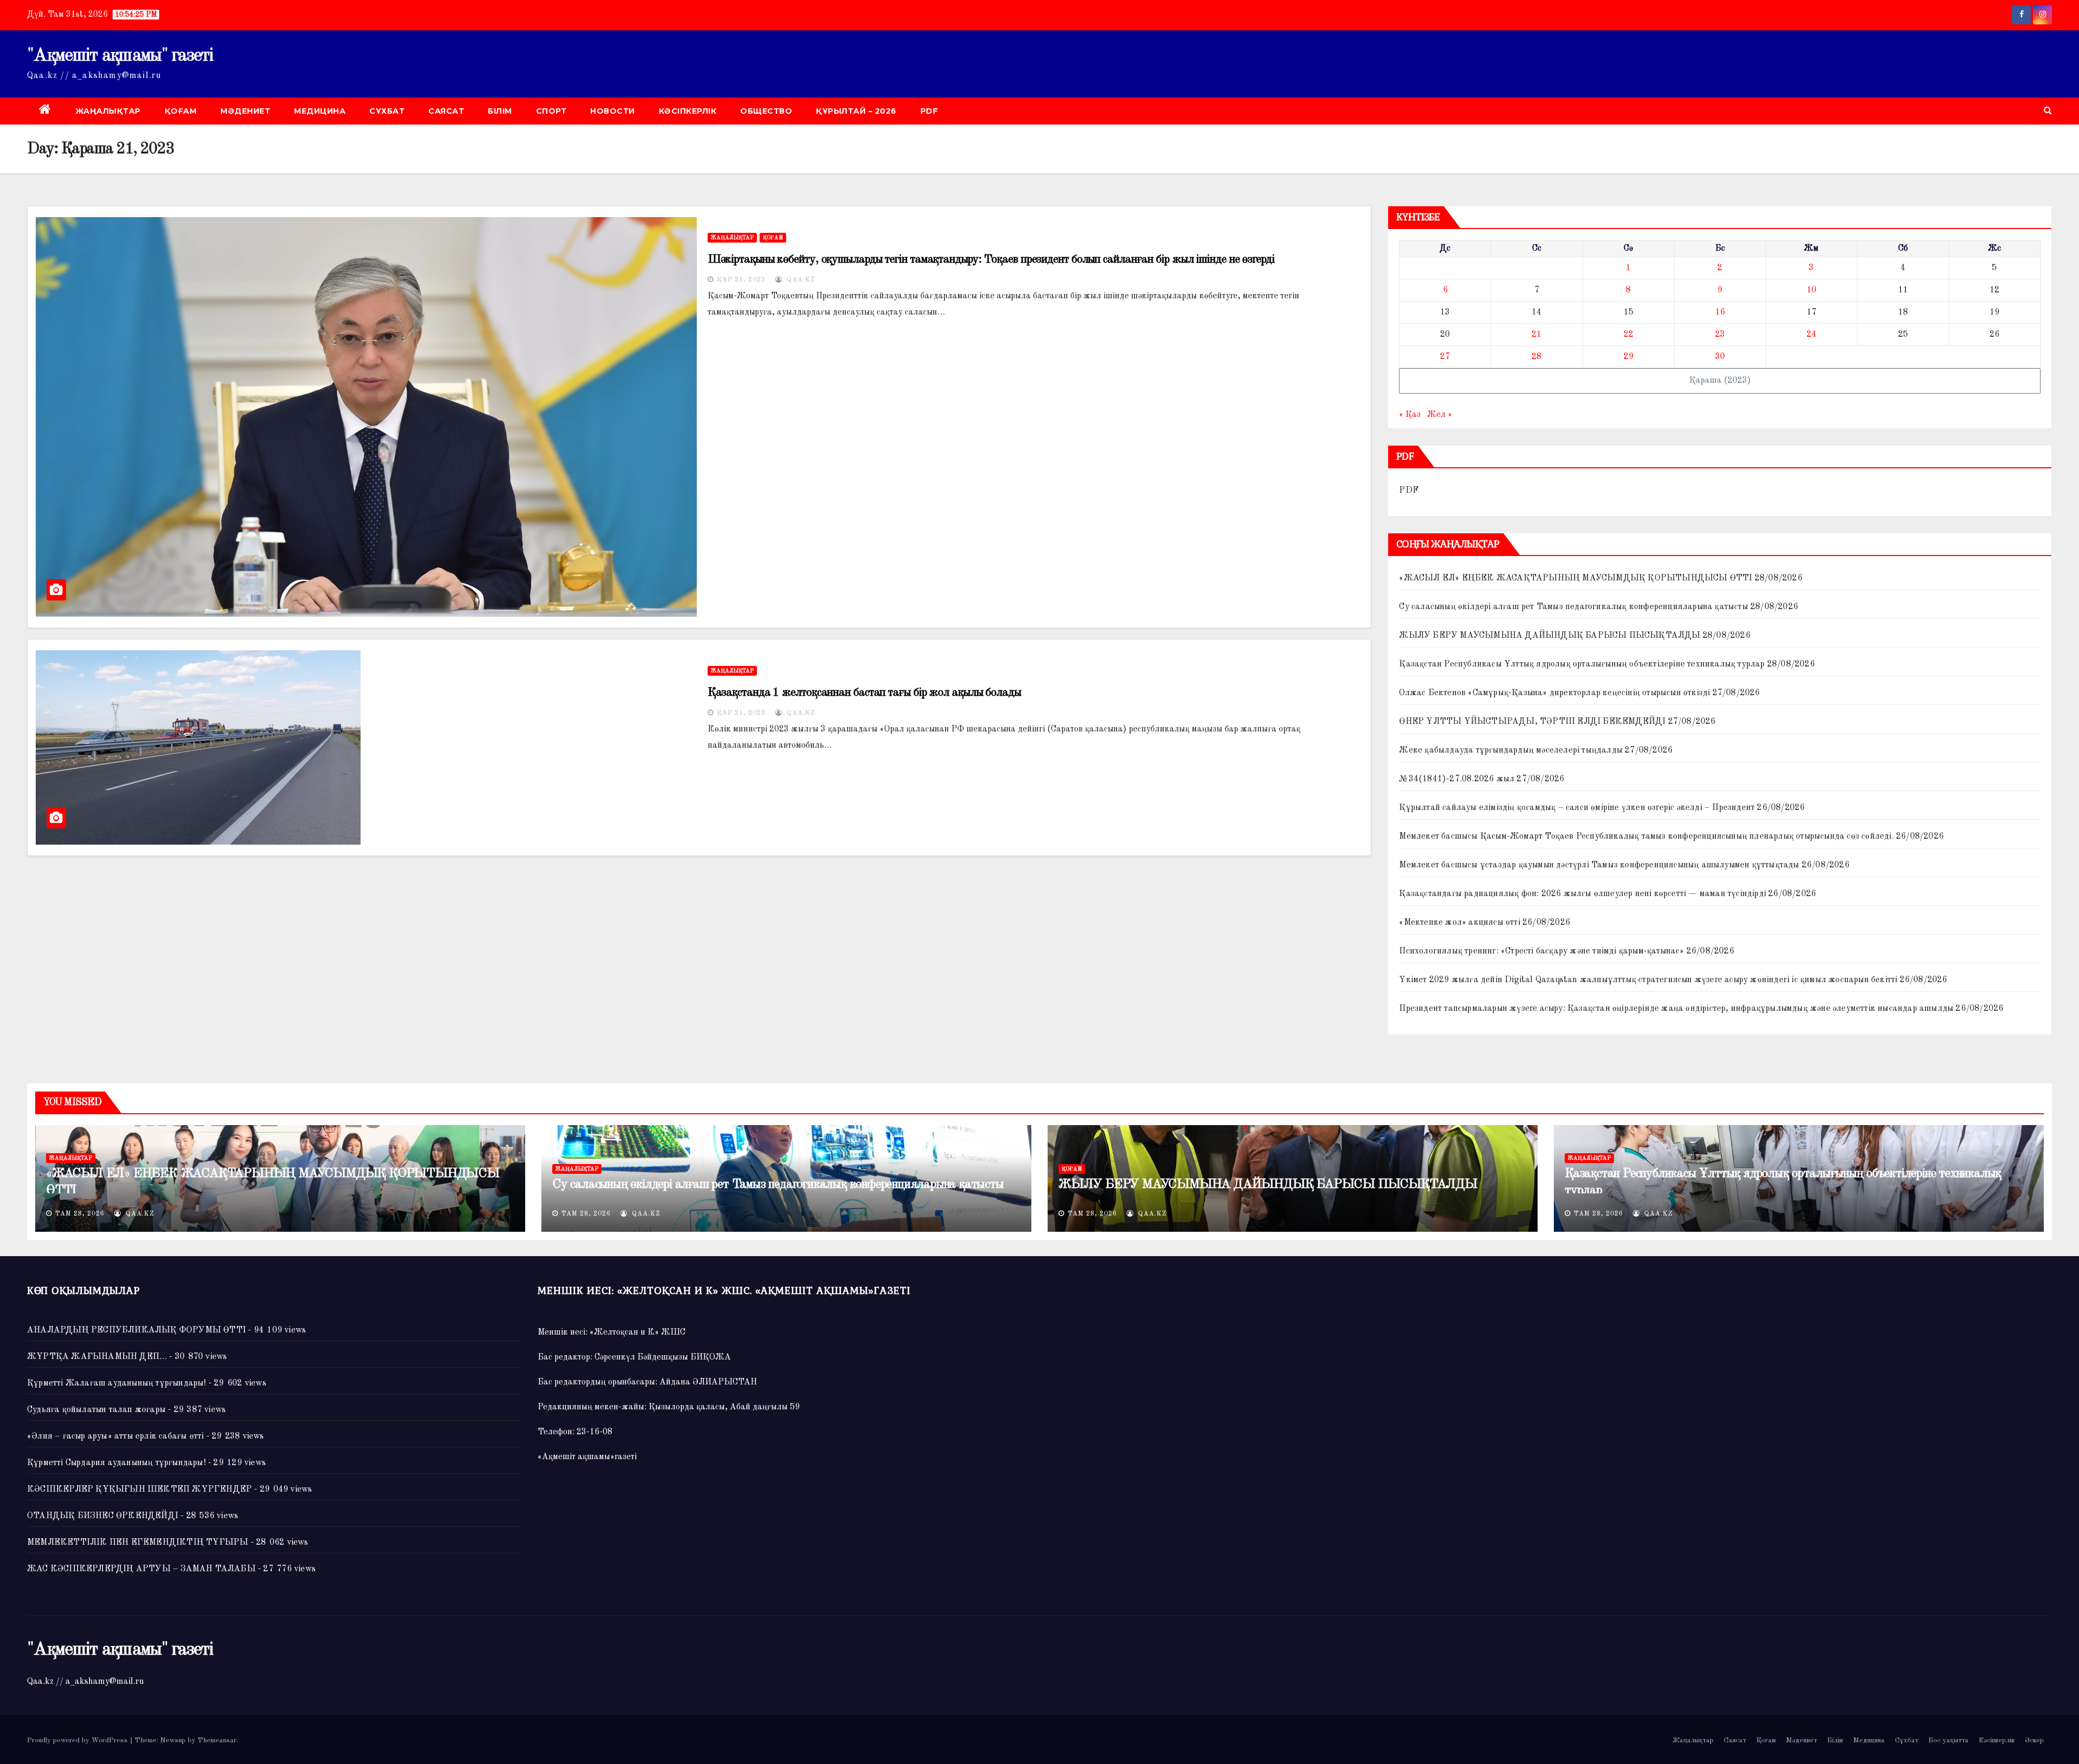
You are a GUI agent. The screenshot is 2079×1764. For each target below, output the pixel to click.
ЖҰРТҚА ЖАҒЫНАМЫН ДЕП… (97, 1357)
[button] (2048, 111)
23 (1720, 335)
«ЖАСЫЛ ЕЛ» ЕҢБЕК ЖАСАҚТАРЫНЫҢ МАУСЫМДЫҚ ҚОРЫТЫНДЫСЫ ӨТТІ (1575, 578)
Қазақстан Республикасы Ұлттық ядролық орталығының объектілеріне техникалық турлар (1582, 664)
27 (1445, 357)
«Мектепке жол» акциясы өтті (1459, 923)
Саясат (446, 111)
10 (1812, 290)
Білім (500, 111)
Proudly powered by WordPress (79, 1740)
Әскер (2034, 1740)
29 (1629, 357)
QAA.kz (800, 280)
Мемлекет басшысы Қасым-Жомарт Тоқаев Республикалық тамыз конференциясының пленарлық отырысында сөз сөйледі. (1646, 837)
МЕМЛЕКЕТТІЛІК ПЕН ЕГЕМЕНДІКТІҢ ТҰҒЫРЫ (138, 1543)
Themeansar (217, 1740)
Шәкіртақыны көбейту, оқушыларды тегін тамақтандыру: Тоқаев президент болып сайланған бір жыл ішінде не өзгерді (991, 259)
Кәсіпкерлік (688, 111)
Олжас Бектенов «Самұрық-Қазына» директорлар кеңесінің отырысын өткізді (1554, 693)
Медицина (320, 111)
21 (1537, 335)
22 (1629, 335)
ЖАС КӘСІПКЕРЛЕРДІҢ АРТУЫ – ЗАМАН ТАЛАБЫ (141, 1569)
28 (1537, 357)
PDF (929, 111)
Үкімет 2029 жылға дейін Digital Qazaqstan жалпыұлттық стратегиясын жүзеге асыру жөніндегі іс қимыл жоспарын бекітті (1648, 980)
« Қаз (1410, 415)
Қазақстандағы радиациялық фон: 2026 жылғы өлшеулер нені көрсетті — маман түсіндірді (1583, 894)
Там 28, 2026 (80, 1214)
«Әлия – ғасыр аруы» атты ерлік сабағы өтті (115, 1436)
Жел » (1440, 415)
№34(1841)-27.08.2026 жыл (1457, 779)
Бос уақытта (1949, 1740)
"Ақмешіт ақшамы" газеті (120, 56)
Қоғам (181, 111)
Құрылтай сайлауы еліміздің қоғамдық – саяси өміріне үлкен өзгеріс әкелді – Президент (1577, 808)
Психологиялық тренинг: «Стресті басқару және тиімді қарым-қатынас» (1541, 951)
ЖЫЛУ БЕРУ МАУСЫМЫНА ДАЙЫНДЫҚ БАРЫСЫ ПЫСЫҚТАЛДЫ (1550, 636)
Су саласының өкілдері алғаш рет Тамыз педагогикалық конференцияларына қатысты (1573, 607)
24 (1812, 335)
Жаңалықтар (108, 111)
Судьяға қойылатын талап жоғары (96, 1410)
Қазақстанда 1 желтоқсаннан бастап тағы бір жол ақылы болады (864, 692)
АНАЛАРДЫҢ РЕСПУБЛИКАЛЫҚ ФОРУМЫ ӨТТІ (136, 1330)
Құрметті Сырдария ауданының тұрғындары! (116, 1463)
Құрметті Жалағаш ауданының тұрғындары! (117, 1383)
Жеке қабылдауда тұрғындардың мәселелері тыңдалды (1511, 750)
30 (1720, 357)
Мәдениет (245, 111)
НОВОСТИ (613, 111)
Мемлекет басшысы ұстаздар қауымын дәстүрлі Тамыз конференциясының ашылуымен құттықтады (1599, 865)
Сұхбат (387, 111)
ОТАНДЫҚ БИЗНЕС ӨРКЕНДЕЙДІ (103, 1516)
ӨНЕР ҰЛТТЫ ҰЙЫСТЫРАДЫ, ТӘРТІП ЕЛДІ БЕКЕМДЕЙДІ (1532, 722)
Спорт (551, 111)
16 (1720, 312)
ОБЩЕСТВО (766, 111)
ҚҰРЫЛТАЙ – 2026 (856, 111)
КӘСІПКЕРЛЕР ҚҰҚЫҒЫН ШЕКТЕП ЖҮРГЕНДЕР (139, 1489)
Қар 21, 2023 (741, 280)
